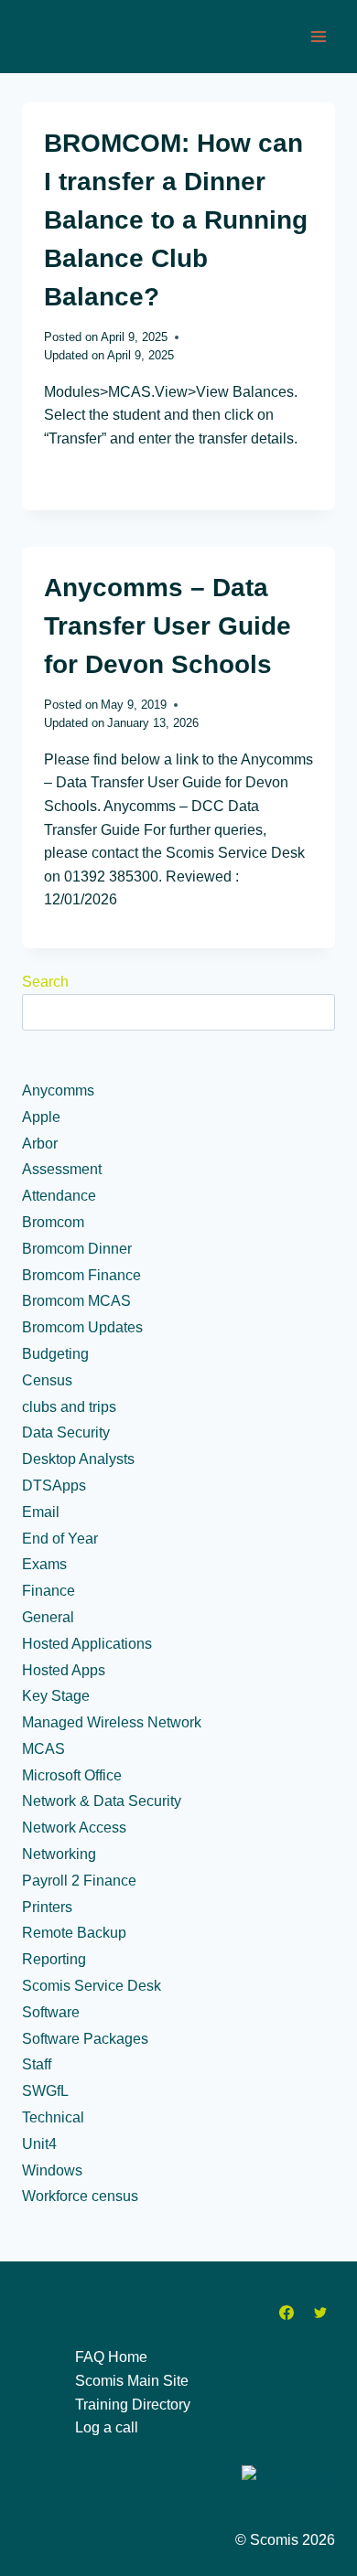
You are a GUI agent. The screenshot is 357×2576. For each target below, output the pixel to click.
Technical (53, 2117)
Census (47, 1380)
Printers (47, 1907)
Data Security (66, 1432)
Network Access (74, 1828)
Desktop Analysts (78, 1459)
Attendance (59, 1196)
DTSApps (54, 1486)
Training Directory (133, 2405)
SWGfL (45, 2091)
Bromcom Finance (81, 1275)
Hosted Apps (64, 1670)
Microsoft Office (72, 1775)
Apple (41, 1117)
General (48, 1617)
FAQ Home (111, 2357)
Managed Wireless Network (112, 1722)
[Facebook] (287, 2313)
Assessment (62, 1169)
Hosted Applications (87, 1644)
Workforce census (80, 2196)
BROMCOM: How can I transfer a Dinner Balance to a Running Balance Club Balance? (176, 220)
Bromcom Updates (82, 1327)
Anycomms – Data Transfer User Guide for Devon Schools (168, 626)
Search (45, 982)
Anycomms (58, 1090)
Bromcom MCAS (76, 1301)
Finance (49, 1591)
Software (51, 2012)
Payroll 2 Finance (79, 1881)
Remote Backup (74, 1933)
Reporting (54, 1959)
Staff (37, 2064)
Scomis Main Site (132, 2381)
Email (41, 1512)
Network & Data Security (102, 1801)
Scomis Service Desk (92, 1986)
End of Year (60, 1539)
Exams (44, 1564)
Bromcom (53, 1222)
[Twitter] (320, 2313)
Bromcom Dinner (77, 1249)
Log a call (107, 2427)
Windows (52, 2170)
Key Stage (56, 1696)
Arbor (40, 1144)
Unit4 (39, 2144)
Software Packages (85, 2039)
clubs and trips (69, 1407)
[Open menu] (318, 36)
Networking (59, 1854)
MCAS (43, 1749)
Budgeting (55, 1354)
